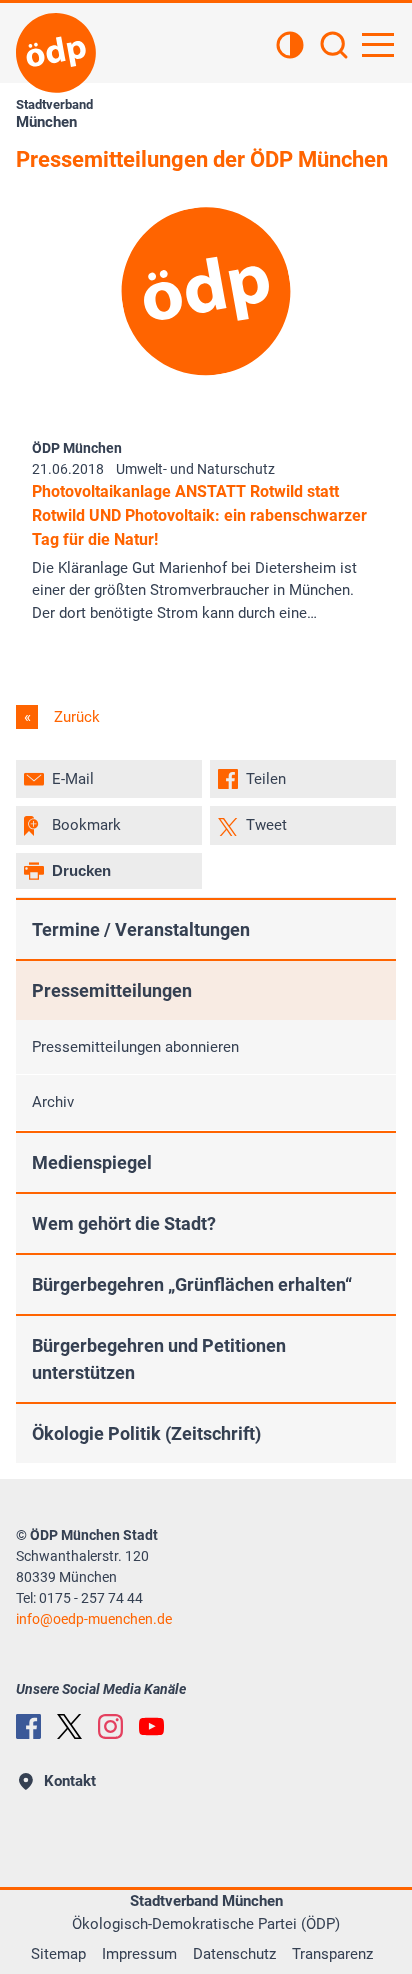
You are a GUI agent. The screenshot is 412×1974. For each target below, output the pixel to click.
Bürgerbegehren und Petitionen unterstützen (159, 1359)
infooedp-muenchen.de (94, 1619)
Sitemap (58, 1954)
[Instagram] (110, 1726)
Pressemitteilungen (112, 990)
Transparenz (332, 1954)
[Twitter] (69, 1726)
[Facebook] (28, 1726)
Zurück (75, 717)
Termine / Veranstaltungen (141, 929)
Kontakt (70, 1781)
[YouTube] (151, 1726)
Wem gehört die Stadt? (124, 1223)
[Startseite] (56, 53)
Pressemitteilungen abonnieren (135, 1047)
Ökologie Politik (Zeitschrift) (146, 1433)
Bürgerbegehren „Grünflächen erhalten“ (192, 1284)
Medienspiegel (92, 1162)
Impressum (139, 1954)
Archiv (53, 1102)
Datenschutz (234, 1954)
